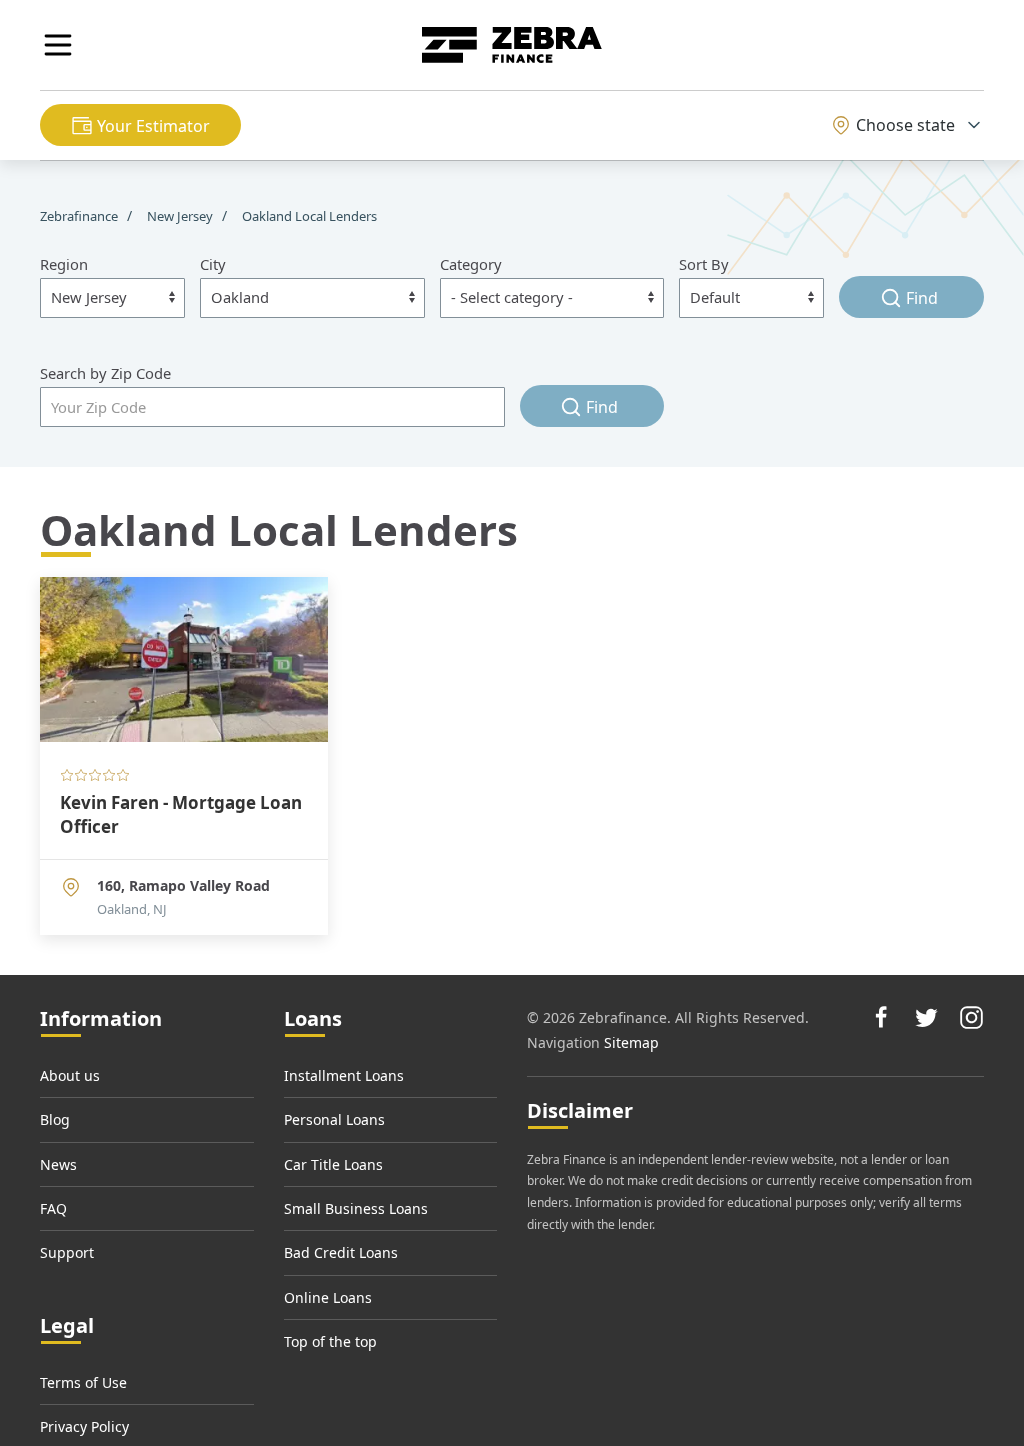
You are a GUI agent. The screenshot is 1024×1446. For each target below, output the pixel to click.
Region (64, 264)
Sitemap (631, 1042)
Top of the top (330, 1341)
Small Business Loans (356, 1208)
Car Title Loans (333, 1164)
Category (471, 264)
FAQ (53, 1208)
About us (70, 1075)
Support (67, 1252)
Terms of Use (83, 1382)
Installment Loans (344, 1075)
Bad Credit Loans (341, 1252)
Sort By (704, 264)
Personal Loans (334, 1119)
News (58, 1164)
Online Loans (328, 1297)
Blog (55, 1119)
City (213, 264)
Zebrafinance (80, 216)
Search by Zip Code (105, 373)
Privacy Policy (84, 1426)
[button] (58, 45)
